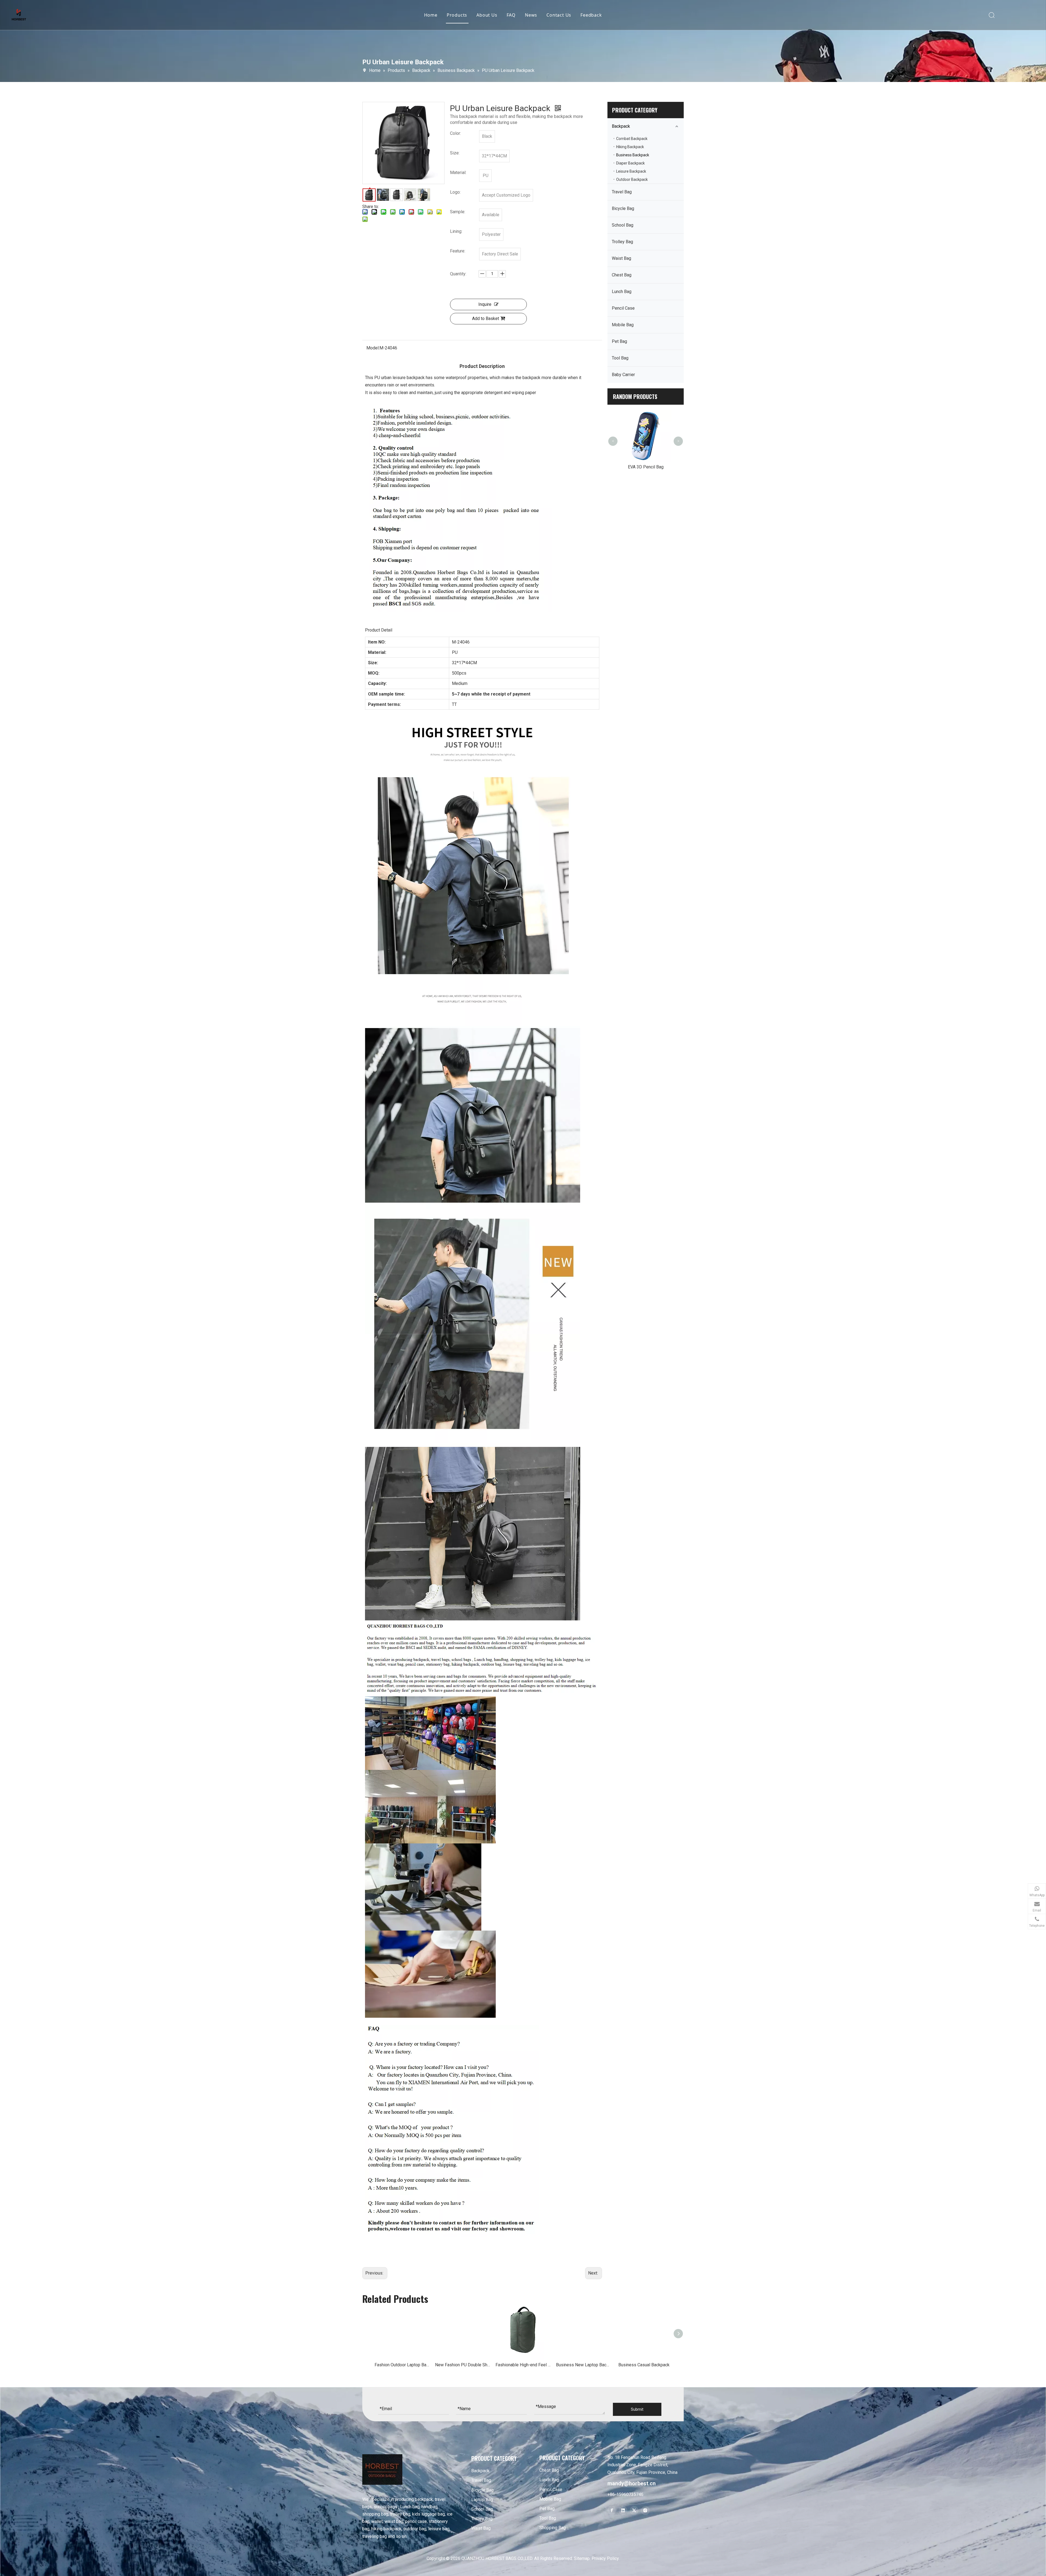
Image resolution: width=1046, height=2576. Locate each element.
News (531, 15)
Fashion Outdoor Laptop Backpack (402, 2365)
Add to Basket (486, 318)
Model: (373, 348)
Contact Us (559, 15)
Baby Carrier (623, 375)
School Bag (623, 225)
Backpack (621, 126)
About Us (487, 15)
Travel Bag (622, 192)
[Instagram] (645, 2511)
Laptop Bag (482, 2500)
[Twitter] (634, 2511)
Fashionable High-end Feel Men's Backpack (523, 2365)
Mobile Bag (623, 325)
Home (431, 15)
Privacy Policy (605, 2558)
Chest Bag (622, 275)
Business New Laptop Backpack (583, 2365)
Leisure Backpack (631, 171)
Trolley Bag (622, 242)
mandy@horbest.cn (632, 2483)
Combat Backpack (632, 139)
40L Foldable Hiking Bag (622, 415)
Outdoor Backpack (632, 179)
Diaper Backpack (630, 163)
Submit (637, 2409)
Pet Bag (619, 341)
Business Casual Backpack (644, 2365)
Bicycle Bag (623, 208)
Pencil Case (623, 308)
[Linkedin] (623, 2511)
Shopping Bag (553, 2528)
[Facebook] (612, 2511)
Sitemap (582, 2558)
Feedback (591, 15)
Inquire (485, 304)
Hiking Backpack (630, 147)
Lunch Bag (622, 292)
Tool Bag (620, 358)
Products (457, 15)
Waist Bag (621, 258)
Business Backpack (633, 155)
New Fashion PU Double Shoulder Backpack (463, 2365)
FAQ (511, 15)
